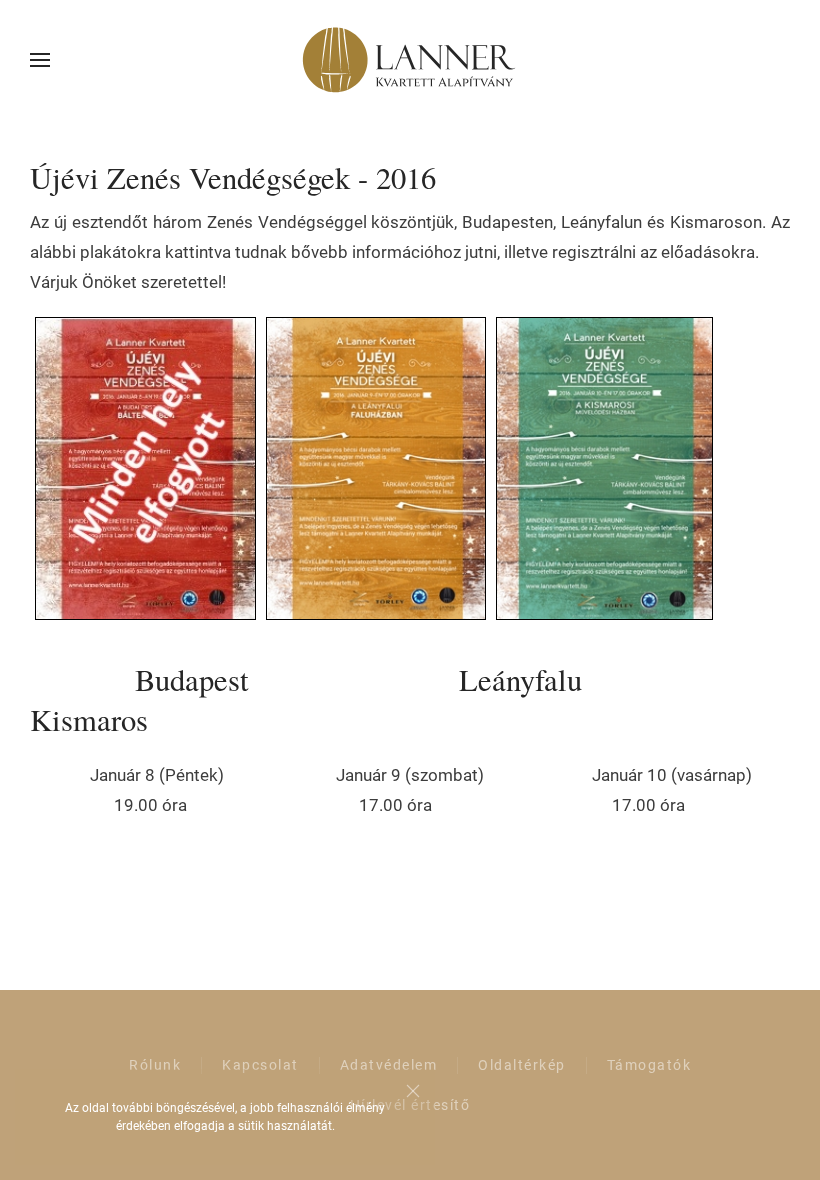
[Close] (413, 1091)
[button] (40, 60)
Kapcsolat (260, 1065)
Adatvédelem (389, 1065)
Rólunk (155, 1065)
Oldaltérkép (522, 1065)
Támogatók (649, 1065)
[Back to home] (410, 60)
